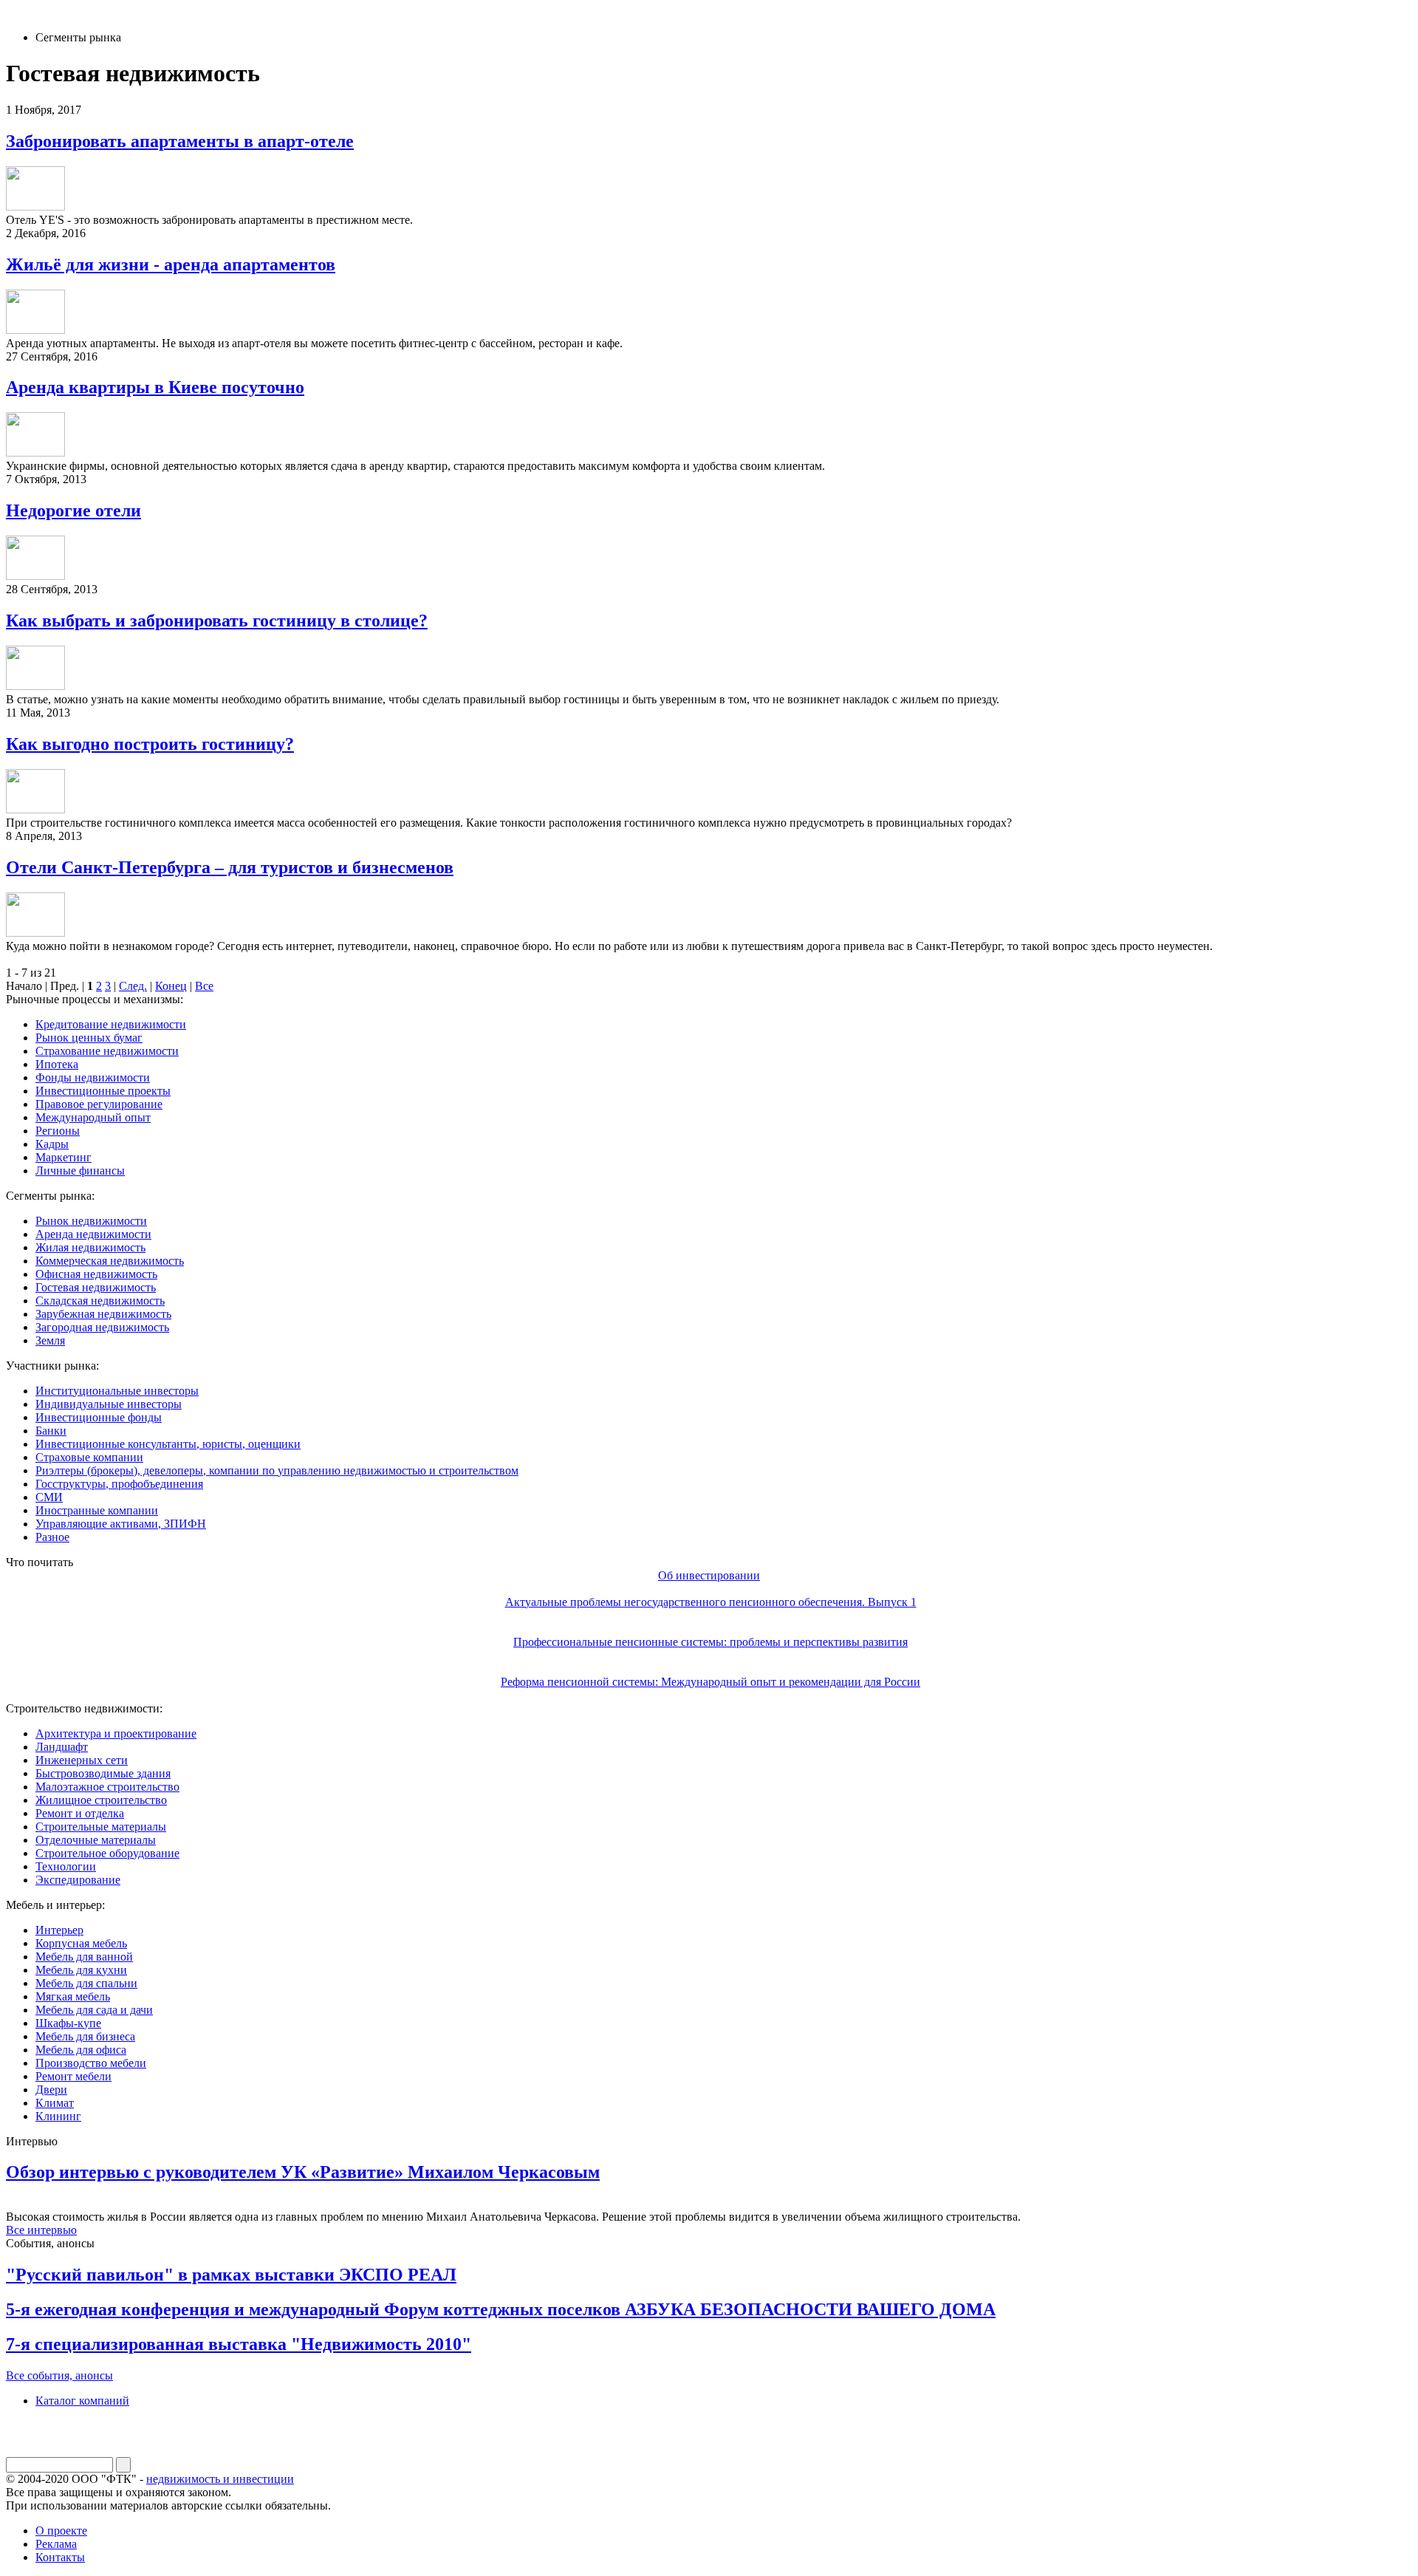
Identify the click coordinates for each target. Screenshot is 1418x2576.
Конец (171, 986)
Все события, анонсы (59, 2375)
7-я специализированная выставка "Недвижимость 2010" (239, 2344)
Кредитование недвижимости (111, 1024)
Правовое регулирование (99, 1104)
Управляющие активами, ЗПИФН (121, 1524)
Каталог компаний (82, 2401)
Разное (52, 1537)
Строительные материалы (101, 1827)
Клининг (58, 2116)
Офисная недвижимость (96, 1274)
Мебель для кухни (81, 1970)
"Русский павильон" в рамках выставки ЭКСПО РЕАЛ (231, 2275)
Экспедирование (78, 1880)
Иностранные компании (97, 1510)
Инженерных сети (82, 1760)
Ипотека (57, 1064)
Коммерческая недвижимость (110, 1261)
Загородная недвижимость (102, 1327)
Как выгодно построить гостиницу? (150, 744)
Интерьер (59, 1930)
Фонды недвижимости (93, 1077)
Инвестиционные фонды (99, 1417)
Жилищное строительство (101, 1800)
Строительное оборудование (107, 1853)
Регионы (58, 1131)
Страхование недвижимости (107, 1051)
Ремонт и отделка (80, 1813)
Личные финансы (80, 1171)
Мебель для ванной (84, 1957)
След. (133, 986)
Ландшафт (62, 1747)
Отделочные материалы (96, 1840)
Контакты (60, 2557)
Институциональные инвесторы (117, 1391)
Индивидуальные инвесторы (109, 1404)
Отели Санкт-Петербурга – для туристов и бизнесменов (230, 867)
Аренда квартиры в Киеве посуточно (155, 387)
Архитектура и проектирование (116, 1733)
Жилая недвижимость (90, 1247)
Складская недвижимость (100, 1301)
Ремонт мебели (73, 2076)
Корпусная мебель (81, 1943)
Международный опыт (93, 1117)
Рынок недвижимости (91, 1221)
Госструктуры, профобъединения (119, 1484)
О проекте (61, 2531)
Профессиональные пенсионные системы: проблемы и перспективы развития (710, 1642)
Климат (55, 2103)
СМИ (49, 1497)
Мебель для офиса (81, 2050)
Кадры (52, 1144)
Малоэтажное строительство (107, 1787)
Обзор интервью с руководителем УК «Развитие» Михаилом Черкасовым (303, 2172)
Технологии (66, 1866)
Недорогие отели (73, 510)
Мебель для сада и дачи (94, 2010)
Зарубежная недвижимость (103, 1314)
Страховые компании (89, 1457)
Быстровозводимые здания (103, 1773)
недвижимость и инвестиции (220, 2479)
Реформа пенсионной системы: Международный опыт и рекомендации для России (710, 1682)
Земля (50, 1340)
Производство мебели (91, 2063)
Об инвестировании (709, 1575)
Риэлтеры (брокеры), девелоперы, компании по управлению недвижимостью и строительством (277, 1470)
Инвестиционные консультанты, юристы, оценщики (168, 1444)
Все (204, 986)
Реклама (56, 2544)
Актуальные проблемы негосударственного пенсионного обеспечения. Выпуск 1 (711, 1602)
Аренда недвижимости (93, 1234)
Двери (51, 2090)
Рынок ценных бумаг (89, 1038)
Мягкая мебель (73, 1996)
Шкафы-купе (68, 2023)
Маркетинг (64, 1157)
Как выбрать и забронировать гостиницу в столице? (217, 621)
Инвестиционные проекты (103, 1091)
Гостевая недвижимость (96, 1287)
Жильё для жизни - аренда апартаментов (171, 264)
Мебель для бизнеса (85, 2036)
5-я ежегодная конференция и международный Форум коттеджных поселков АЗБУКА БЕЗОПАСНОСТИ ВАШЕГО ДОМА (501, 2309)
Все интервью (41, 2230)
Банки (51, 1431)
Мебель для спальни (86, 1983)
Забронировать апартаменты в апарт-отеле (180, 141)
